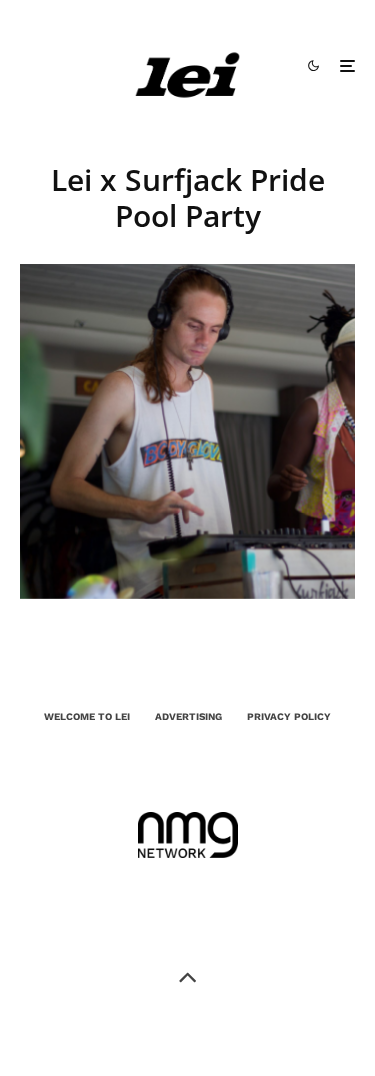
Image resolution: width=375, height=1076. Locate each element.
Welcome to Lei (87, 716)
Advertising (188, 716)
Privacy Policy (289, 716)
